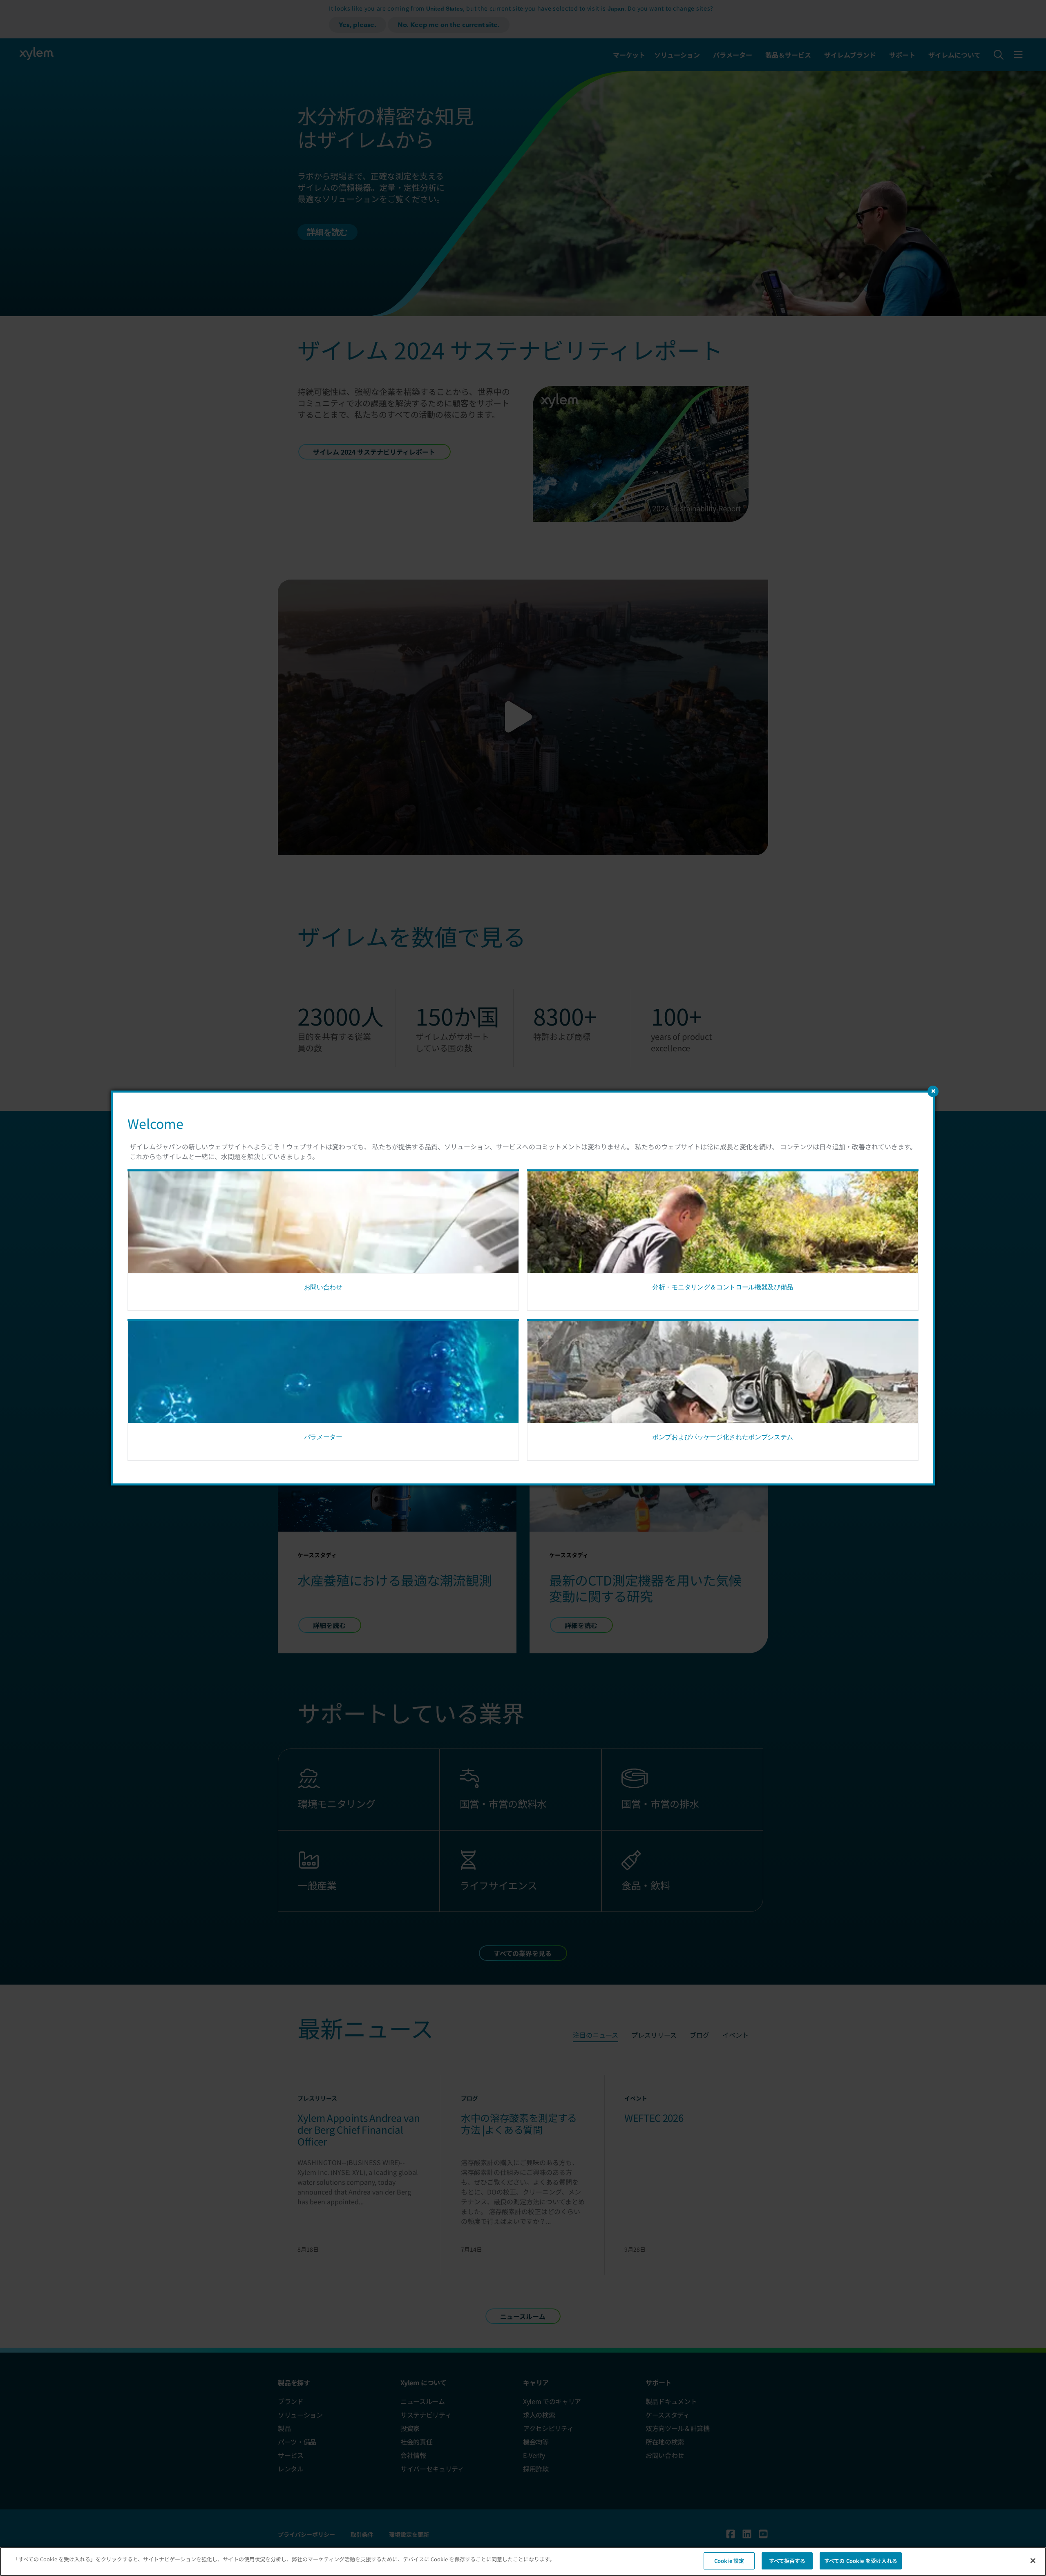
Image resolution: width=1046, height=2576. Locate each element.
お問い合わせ (323, 1287)
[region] (523, 2562)
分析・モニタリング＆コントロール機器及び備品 (723, 1287)
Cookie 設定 (729, 2561)
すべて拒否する (787, 2561)
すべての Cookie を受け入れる (861, 2561)
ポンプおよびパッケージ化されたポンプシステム (723, 1437)
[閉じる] (1033, 2560)
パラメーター (323, 1437)
